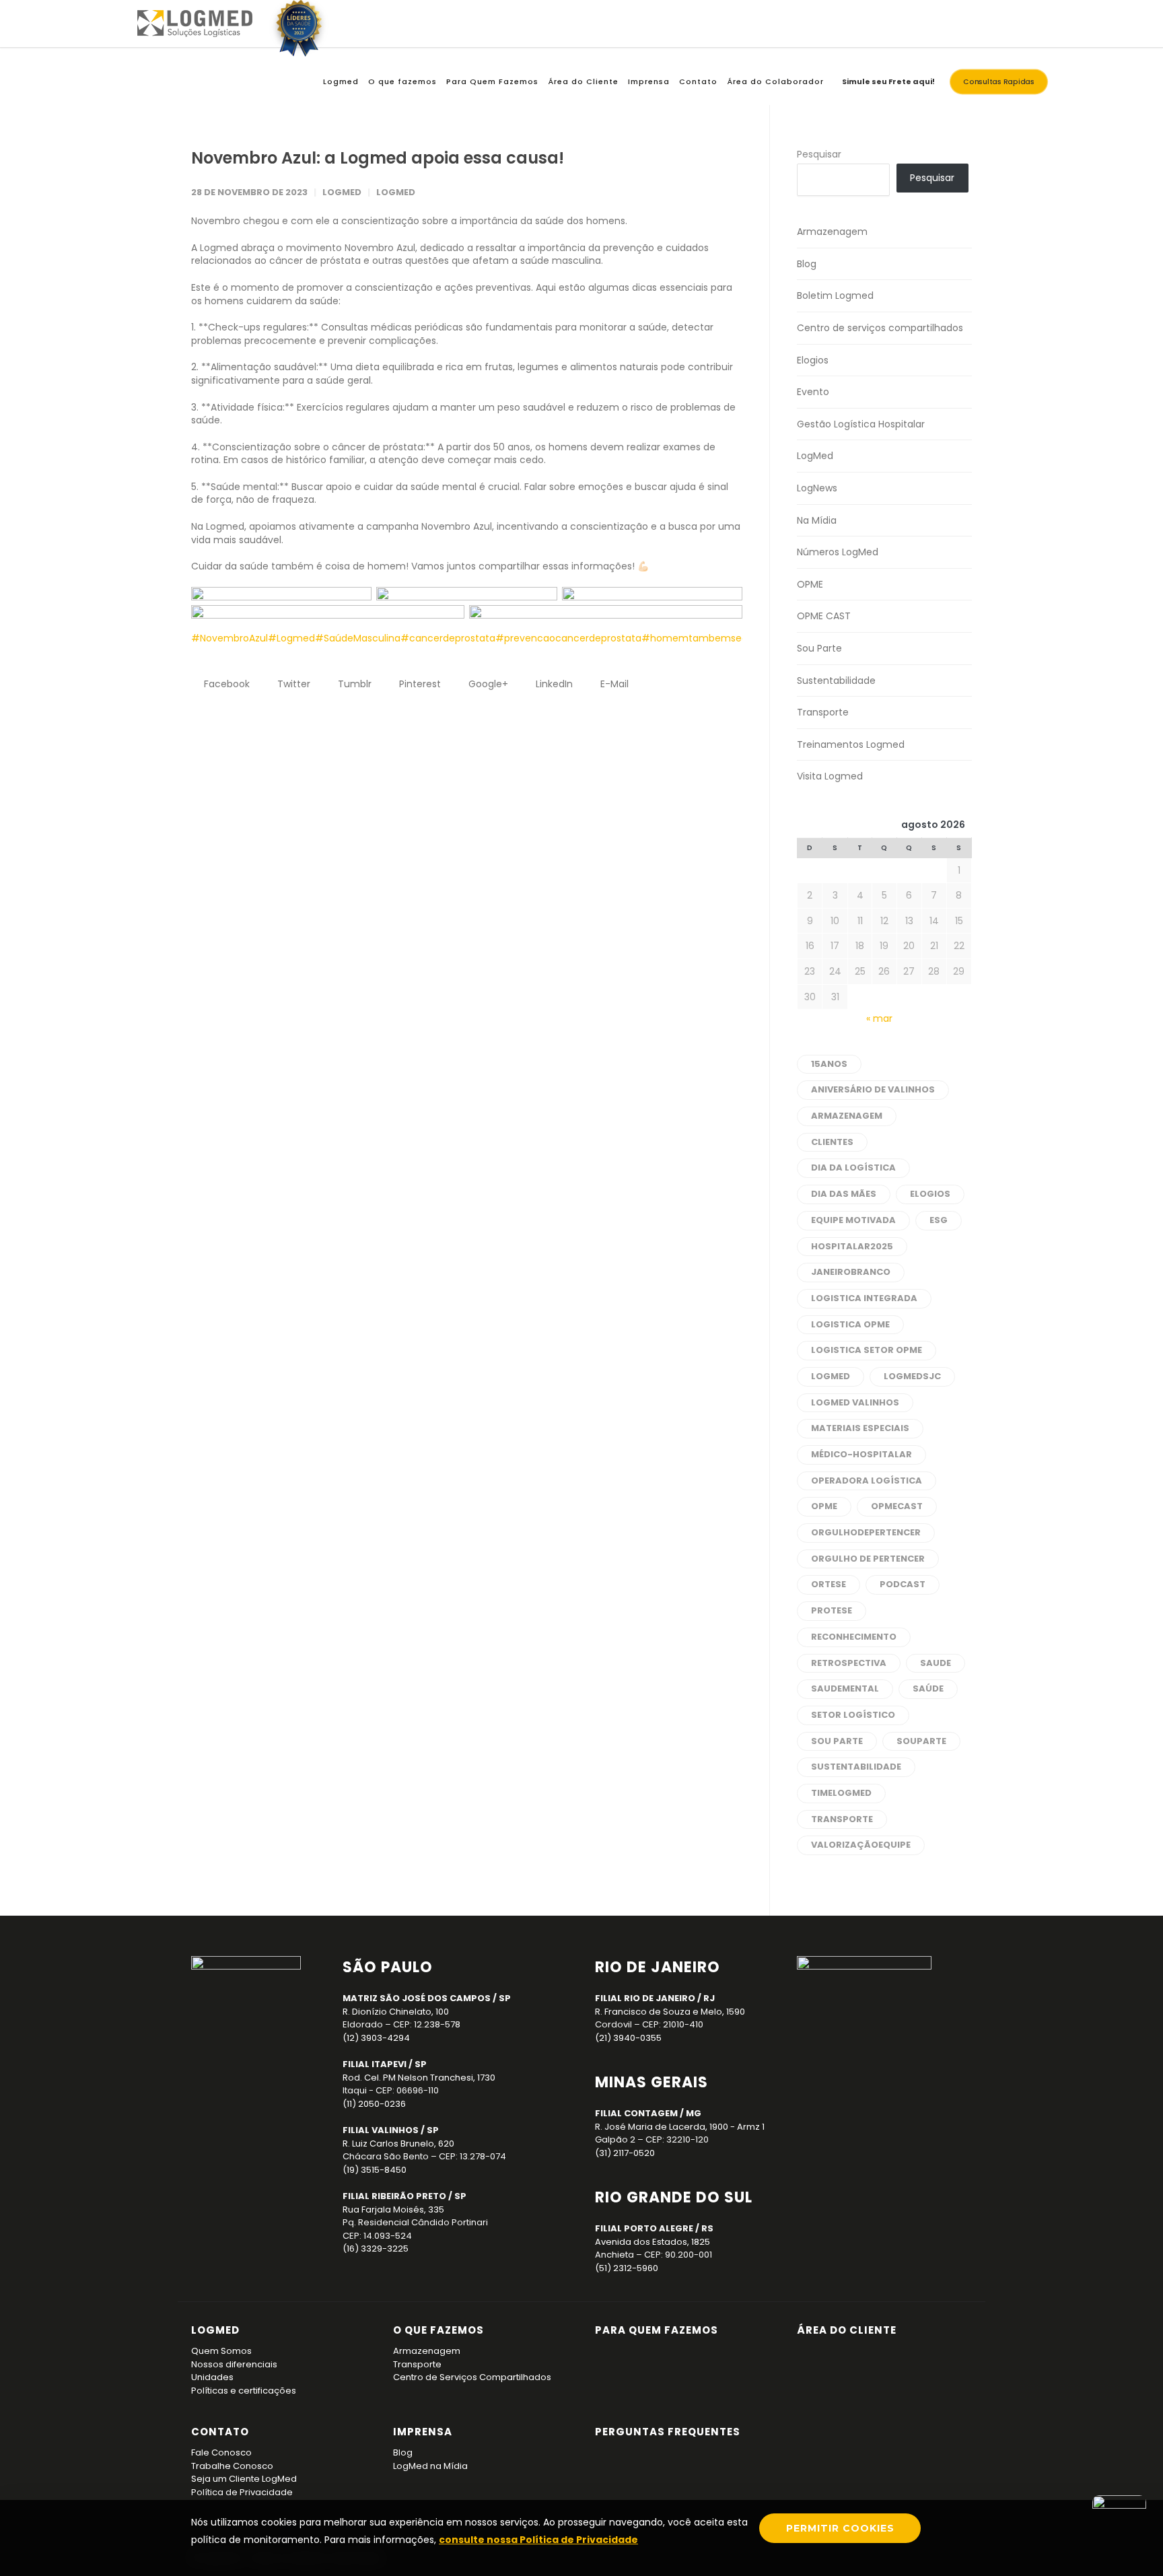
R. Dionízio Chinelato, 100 (396, 2012)
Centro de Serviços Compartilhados (472, 2377)
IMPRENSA (423, 2432)
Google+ (487, 684)
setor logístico (853, 1715)
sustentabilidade (856, 1767)
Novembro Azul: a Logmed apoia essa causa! (378, 158)
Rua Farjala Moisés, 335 (393, 2209)
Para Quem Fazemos (492, 81)
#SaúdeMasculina (358, 638)
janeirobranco (851, 1272)
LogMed (396, 192)
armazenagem (847, 1116)
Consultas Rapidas (999, 82)
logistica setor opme (867, 1350)
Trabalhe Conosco (232, 2466)
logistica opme (850, 1324)
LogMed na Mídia (430, 2466)
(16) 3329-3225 (376, 2249)
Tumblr (353, 684)
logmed (831, 1376)
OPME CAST (824, 616)
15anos (829, 1064)
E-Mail (613, 684)
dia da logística (853, 1168)
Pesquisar (819, 154)
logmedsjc (912, 1376)
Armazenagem (832, 232)
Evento (813, 392)
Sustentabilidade (836, 681)
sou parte (837, 1741)
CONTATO (220, 2432)
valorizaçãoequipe (861, 1845)
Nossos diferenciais (234, 2364)
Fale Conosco (221, 2452)
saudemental (845, 1689)
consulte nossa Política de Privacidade (538, 2540)
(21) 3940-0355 (628, 2038)
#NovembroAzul (230, 638)
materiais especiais (860, 1428)
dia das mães (844, 1194)
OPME (810, 584)
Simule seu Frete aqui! (888, 81)
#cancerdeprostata (448, 638)
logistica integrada (864, 1298)
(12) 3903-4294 (376, 2038)
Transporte (823, 712)
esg (939, 1220)
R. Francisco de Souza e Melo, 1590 (670, 2012)
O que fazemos (402, 81)
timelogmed (841, 1793)
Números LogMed (838, 552)
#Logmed (291, 638)
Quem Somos (221, 2351)
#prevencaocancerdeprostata (568, 638)
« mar (879, 1018)
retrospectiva (849, 1663)
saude (936, 1663)
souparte (921, 1741)
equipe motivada (853, 1220)
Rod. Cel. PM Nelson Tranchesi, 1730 (419, 2078)
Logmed (341, 81)
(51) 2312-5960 (627, 2268)
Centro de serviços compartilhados (880, 328)
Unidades (212, 2377)
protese (832, 1610)
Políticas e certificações (244, 2391)
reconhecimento (854, 1637)
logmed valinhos (855, 1402)
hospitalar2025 (852, 1246)
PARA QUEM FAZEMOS (657, 2330)
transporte (842, 1819)
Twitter (292, 684)
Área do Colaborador (775, 81)
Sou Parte (819, 648)
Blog (807, 264)
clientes (832, 1142)
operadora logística (867, 1481)
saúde (928, 1689)
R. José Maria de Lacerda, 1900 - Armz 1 (680, 2127)
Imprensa (649, 81)
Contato (698, 81)
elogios (930, 1194)
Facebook (225, 684)
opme (824, 1506)
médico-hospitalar (861, 1454)
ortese (829, 1584)
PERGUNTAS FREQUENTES (668, 2432)
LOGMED (215, 2330)
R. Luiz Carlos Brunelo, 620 (398, 2144)
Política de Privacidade (242, 2492)
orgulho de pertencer (868, 1559)
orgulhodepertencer (866, 1532)
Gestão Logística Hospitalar (861, 424)
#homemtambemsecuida (705, 638)
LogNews (817, 488)
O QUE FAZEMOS (438, 2330)
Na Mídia (817, 520)
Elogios (813, 360)
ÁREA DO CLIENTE (847, 2330)
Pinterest (419, 684)
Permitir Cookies (840, 2528)
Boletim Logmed (835, 295)
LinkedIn (553, 684)
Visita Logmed (830, 776)
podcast (903, 1584)
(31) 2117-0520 (625, 2153)
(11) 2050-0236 (374, 2104)
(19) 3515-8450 (375, 2170)
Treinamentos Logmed (851, 744)
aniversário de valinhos (873, 1089)
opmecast (897, 1506)
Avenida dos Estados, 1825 (653, 2242)
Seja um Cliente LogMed (244, 2479)
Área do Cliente (583, 81)
